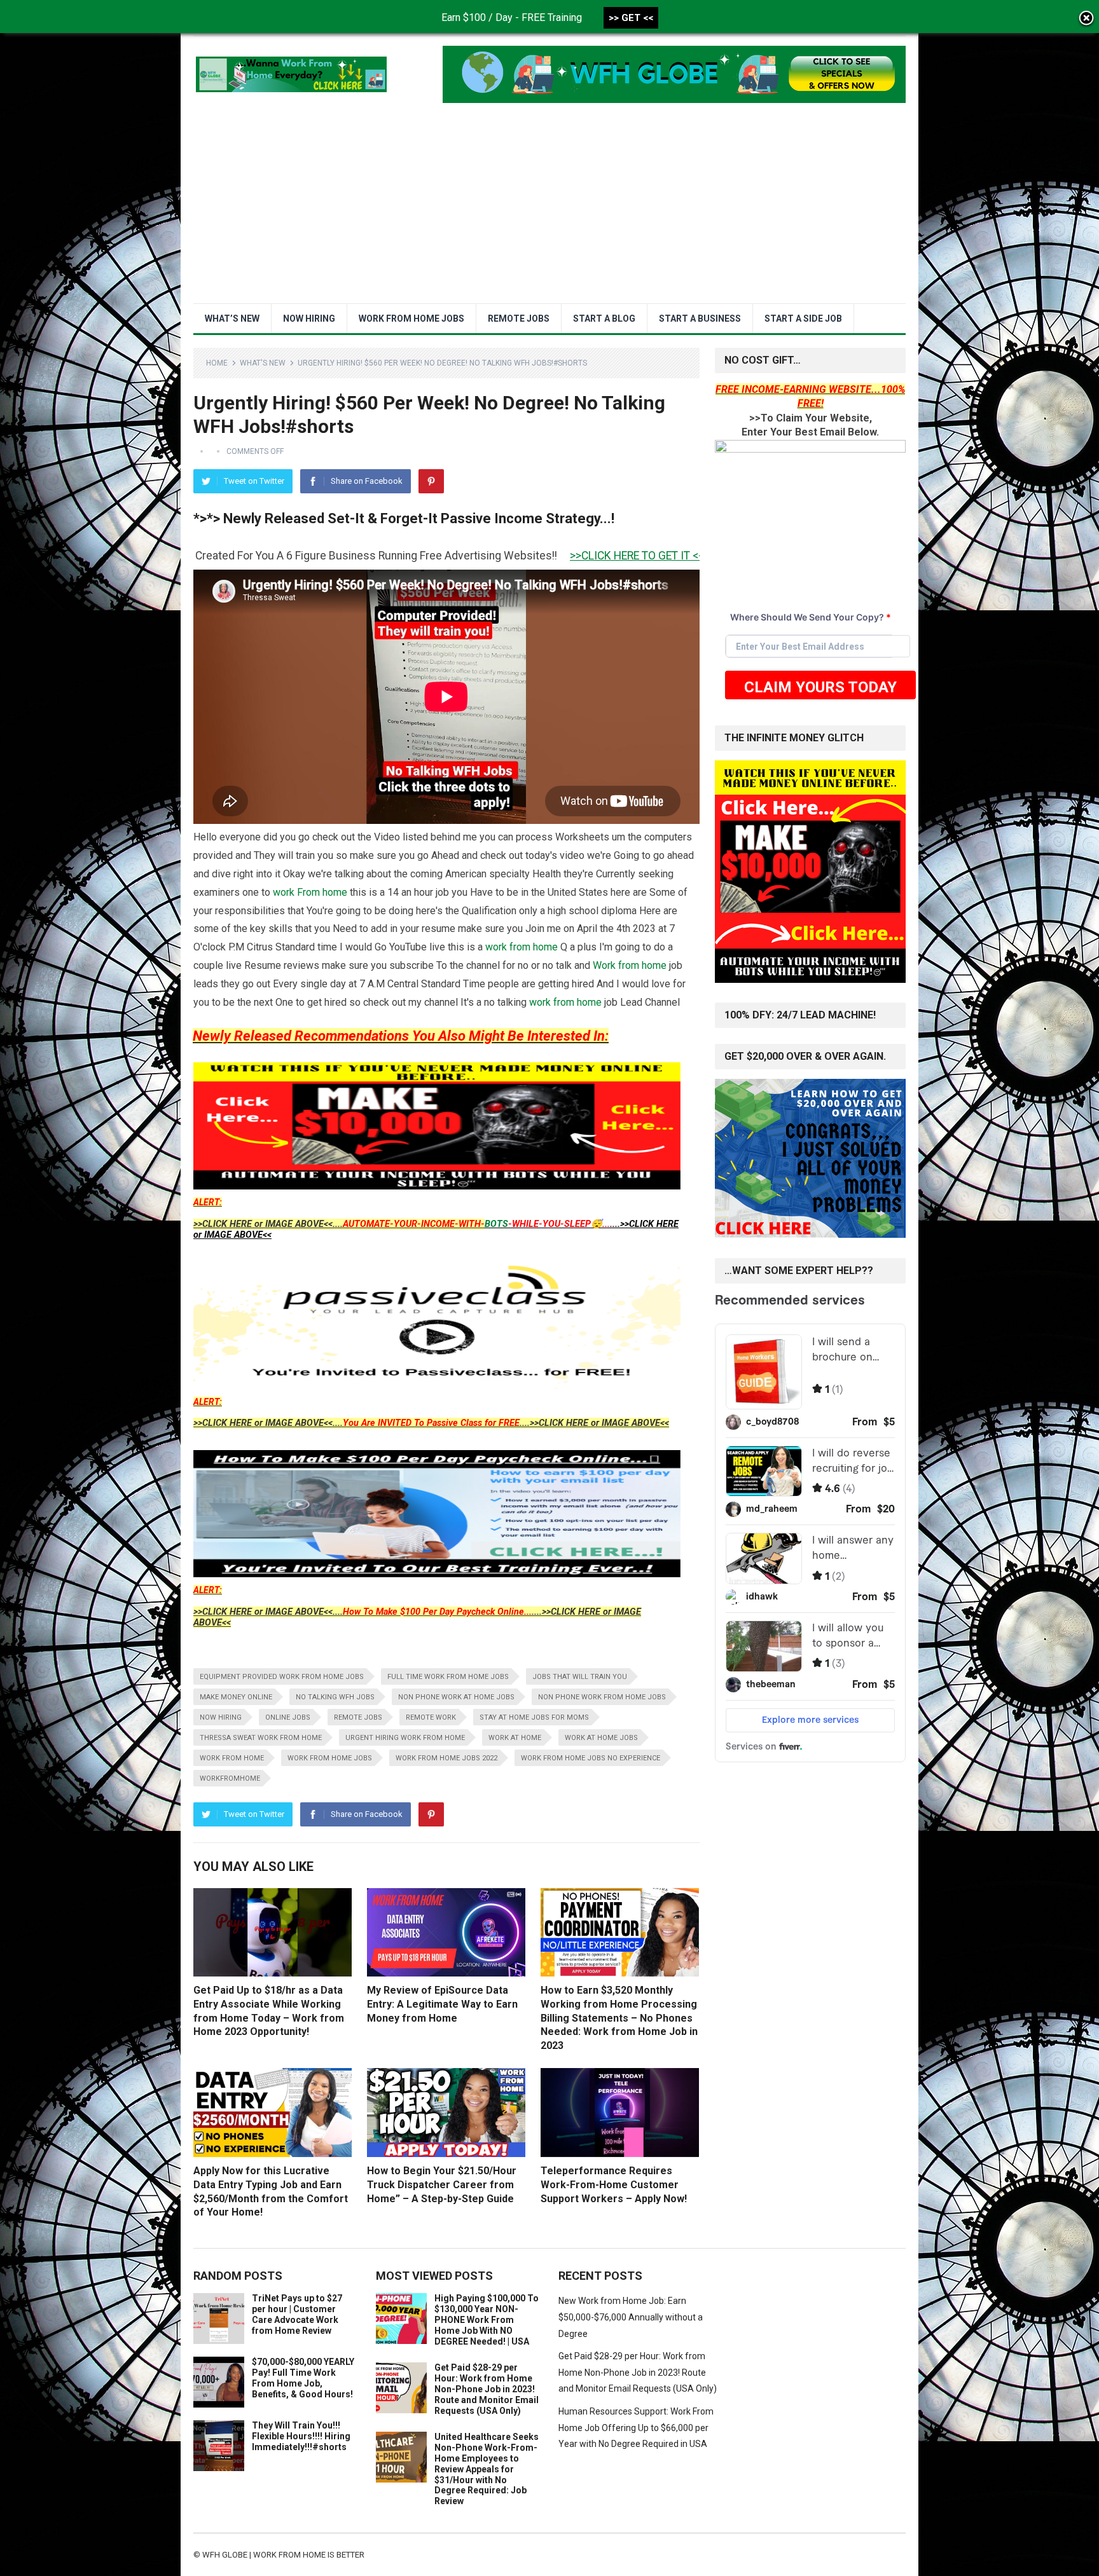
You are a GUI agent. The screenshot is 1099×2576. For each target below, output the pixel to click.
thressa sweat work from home (261, 1738)
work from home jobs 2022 (446, 1758)
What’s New (232, 319)
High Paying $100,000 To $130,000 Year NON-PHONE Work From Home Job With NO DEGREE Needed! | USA (487, 2319)
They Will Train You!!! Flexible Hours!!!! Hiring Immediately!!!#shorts (301, 2436)
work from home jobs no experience (591, 1758)
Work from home (630, 965)
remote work (431, 1717)
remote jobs (358, 1717)
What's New (263, 363)
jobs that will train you (580, 1677)
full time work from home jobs (448, 1677)
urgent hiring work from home (405, 1738)
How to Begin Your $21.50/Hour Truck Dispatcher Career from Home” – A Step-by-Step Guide (442, 2184)
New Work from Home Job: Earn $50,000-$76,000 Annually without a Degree (631, 2317)
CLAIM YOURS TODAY (820, 687)
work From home (310, 892)
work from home (522, 947)
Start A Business (700, 319)
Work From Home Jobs (411, 319)
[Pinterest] (431, 481)
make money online (236, 1697)
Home (217, 363)
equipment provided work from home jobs (282, 1677)
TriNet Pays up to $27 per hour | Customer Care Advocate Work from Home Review (297, 2314)
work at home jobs (601, 1738)
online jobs (288, 1717)
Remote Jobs (519, 319)
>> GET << (631, 18)
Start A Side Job (803, 319)
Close (1086, 19)
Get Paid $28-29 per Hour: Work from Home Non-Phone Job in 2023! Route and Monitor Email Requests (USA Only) (487, 2389)
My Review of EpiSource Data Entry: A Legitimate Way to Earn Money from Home (442, 2004)
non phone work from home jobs (602, 1697)
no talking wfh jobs (335, 1697)
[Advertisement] (549, 208)
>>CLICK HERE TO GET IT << (453, 556)
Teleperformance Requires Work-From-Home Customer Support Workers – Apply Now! (614, 2184)
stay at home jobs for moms (534, 1717)
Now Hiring (309, 319)
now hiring (221, 1717)
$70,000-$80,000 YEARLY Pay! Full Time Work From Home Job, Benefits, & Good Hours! (303, 2378)
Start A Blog (604, 319)
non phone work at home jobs (456, 1697)
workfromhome (230, 1778)
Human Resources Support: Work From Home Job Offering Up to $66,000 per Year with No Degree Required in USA (636, 2428)
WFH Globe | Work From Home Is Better (283, 2555)
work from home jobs (330, 1758)
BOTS (496, 1224)
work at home (515, 1738)
